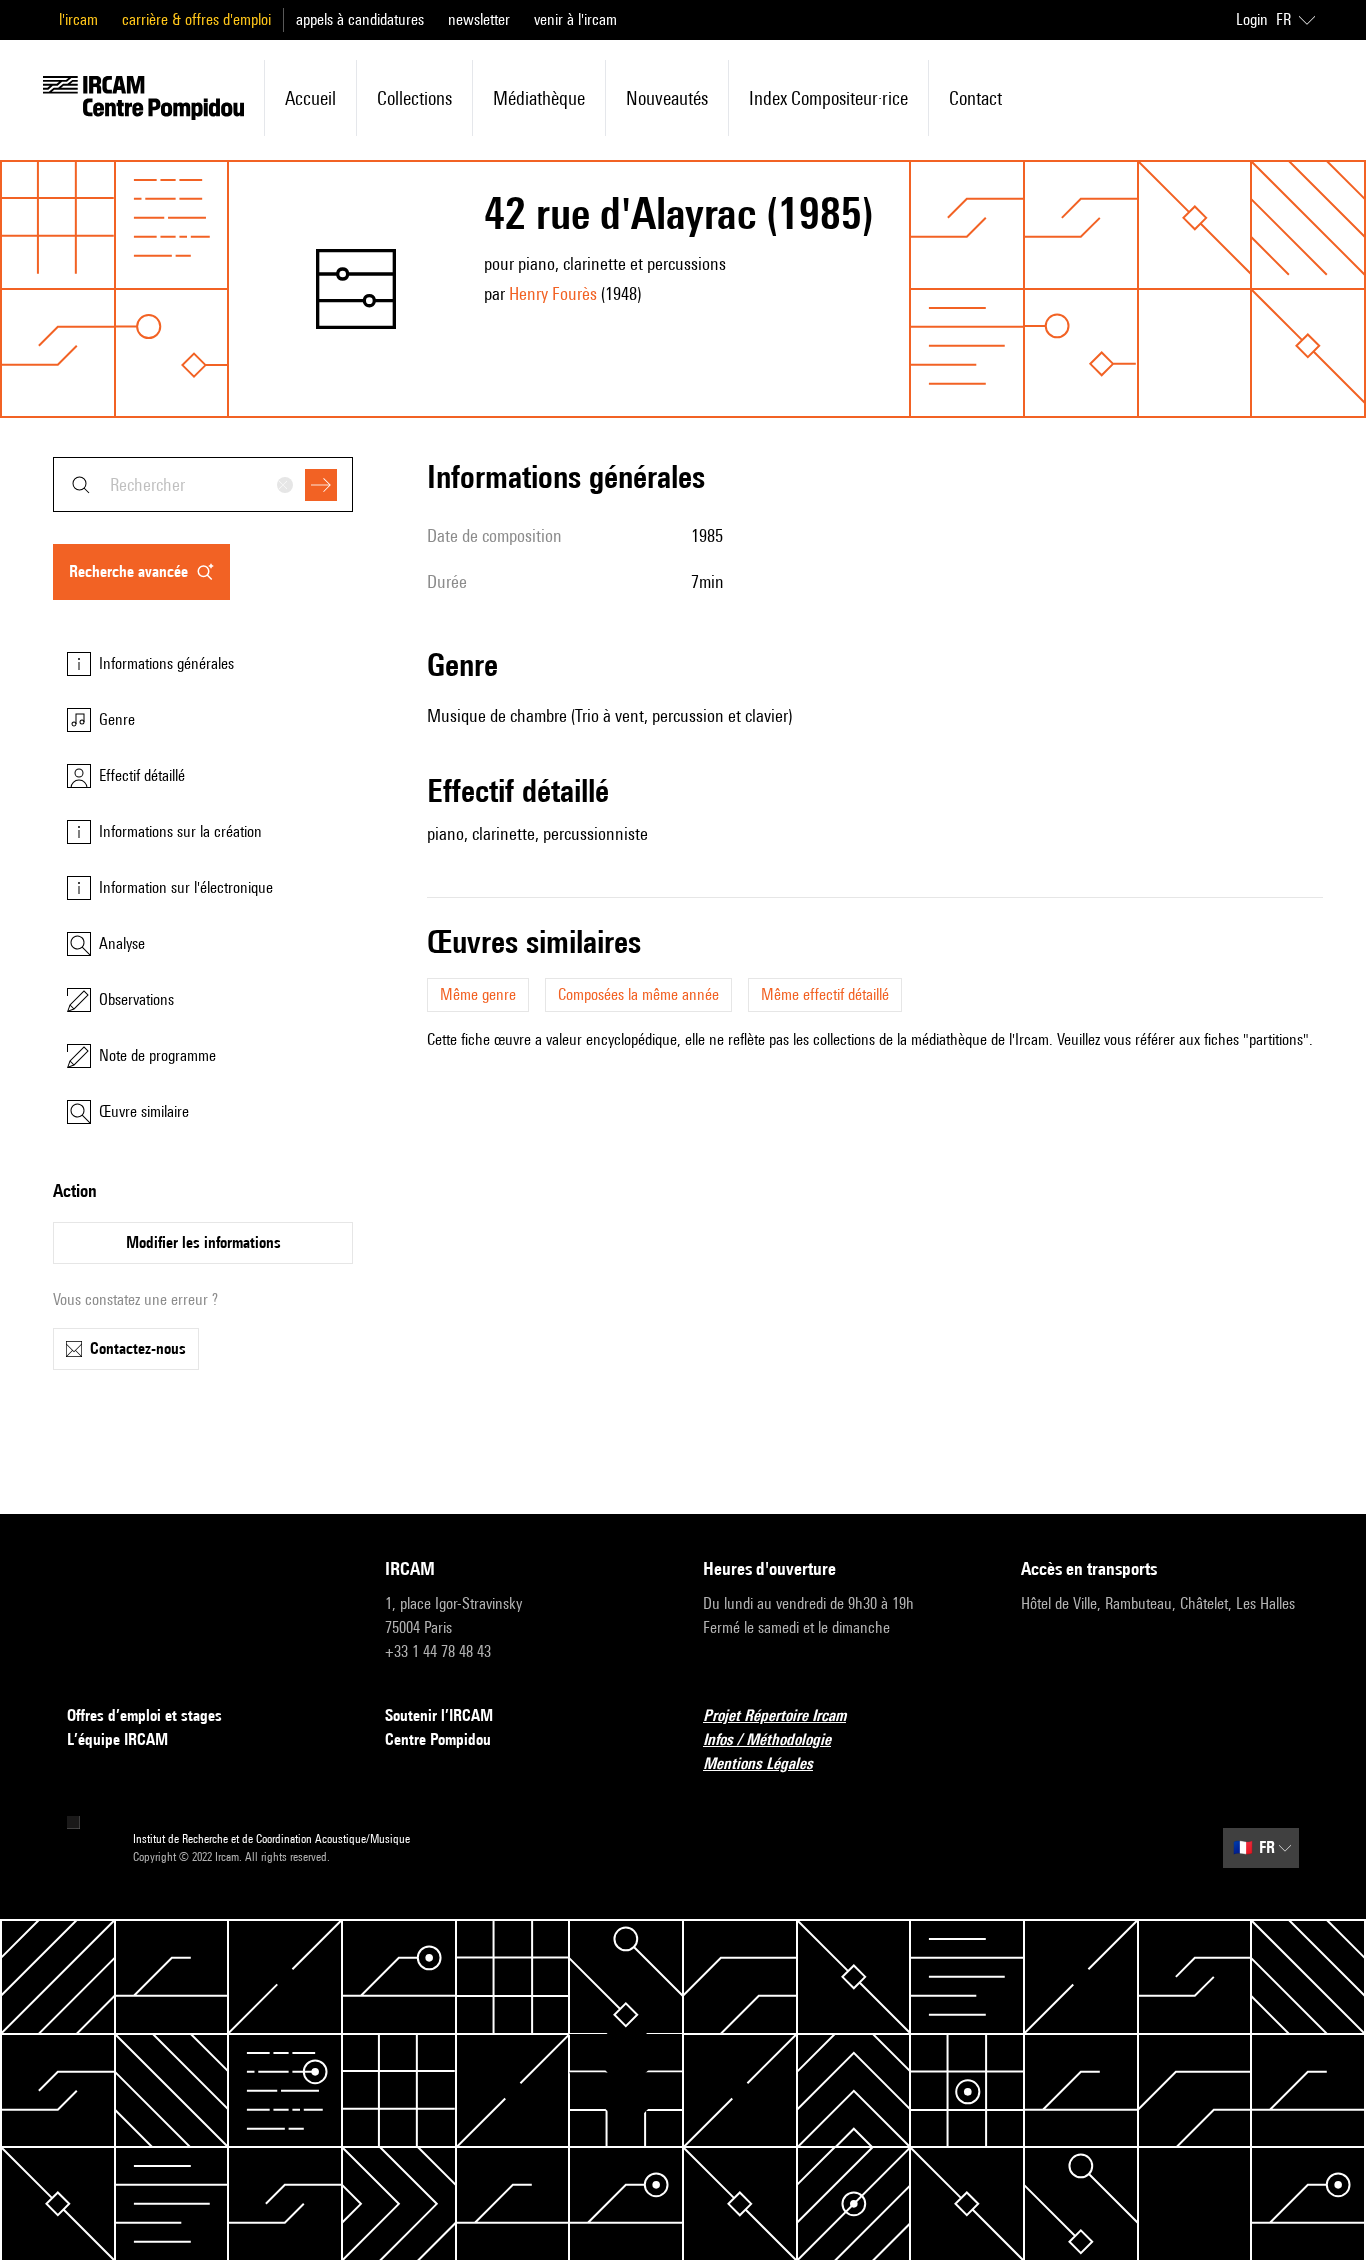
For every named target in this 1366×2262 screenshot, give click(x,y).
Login (1252, 19)
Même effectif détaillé (825, 994)
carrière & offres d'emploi (196, 19)
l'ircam (78, 19)
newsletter (479, 19)
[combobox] (203, 484)
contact (975, 98)
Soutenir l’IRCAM (439, 1715)
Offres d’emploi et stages (144, 1715)
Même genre (478, 994)
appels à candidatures (360, 19)
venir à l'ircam (575, 19)
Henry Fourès (553, 293)
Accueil (310, 98)
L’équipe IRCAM (117, 1739)
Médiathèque (539, 98)
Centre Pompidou (438, 1739)
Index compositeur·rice (828, 98)
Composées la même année (638, 994)
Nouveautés (667, 98)
